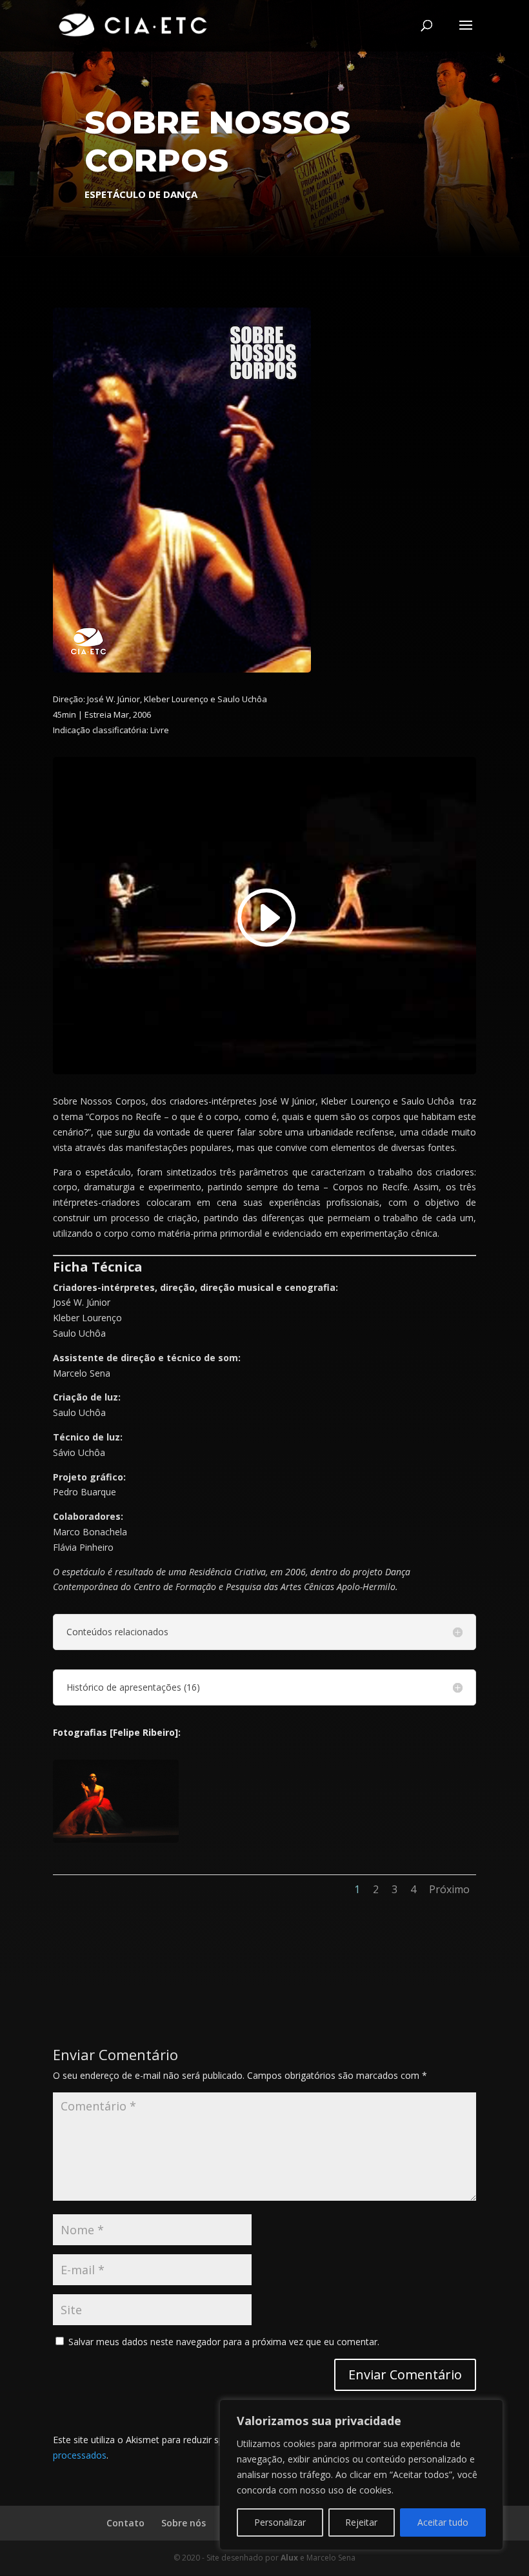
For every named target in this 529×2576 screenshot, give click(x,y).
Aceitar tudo (443, 2522)
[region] (361, 2475)
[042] (116, 1843)
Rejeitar (361, 2522)
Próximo (449, 1889)
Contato (125, 2523)
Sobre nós (184, 2523)
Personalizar (280, 2522)
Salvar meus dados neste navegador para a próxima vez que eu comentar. (224, 2342)
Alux (289, 2558)
